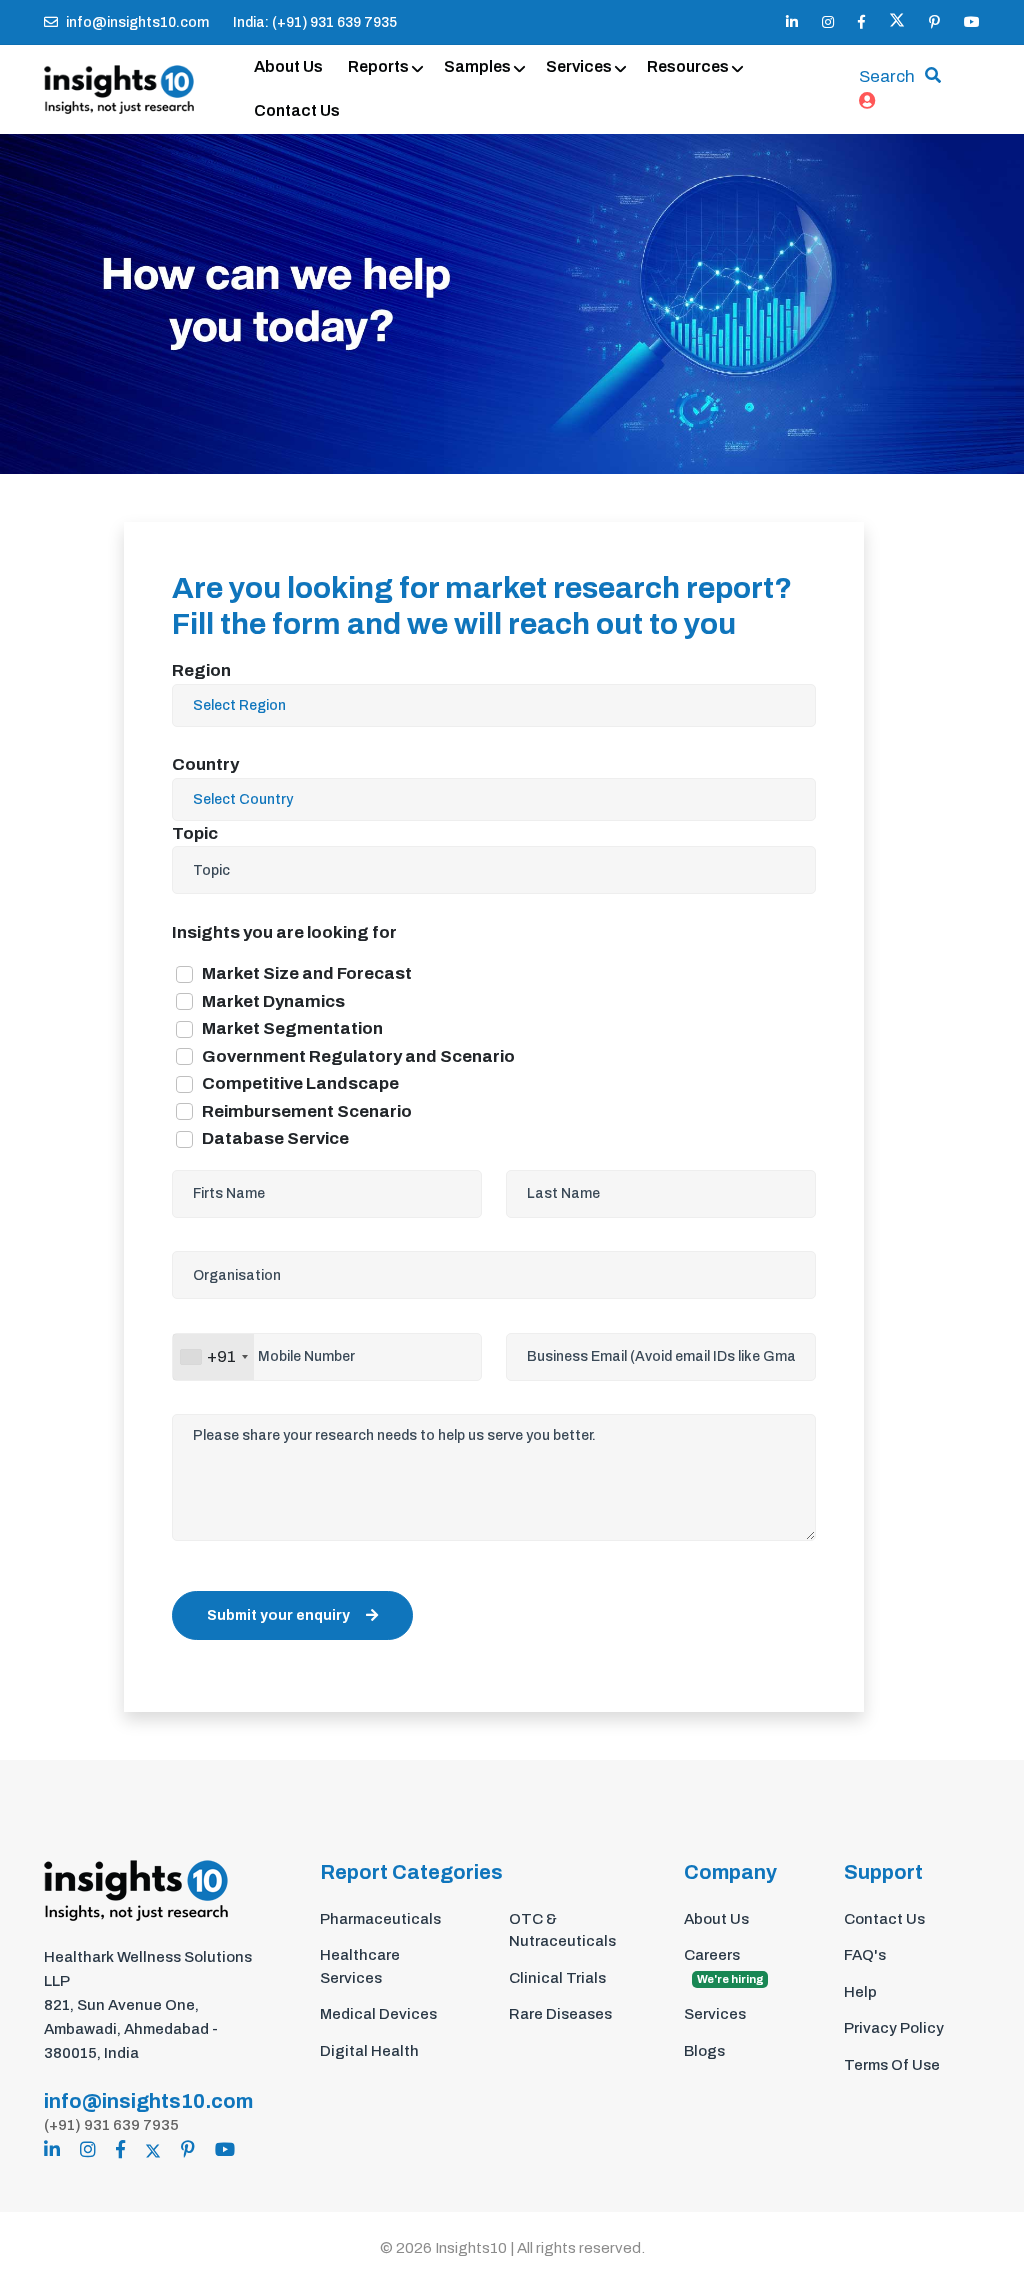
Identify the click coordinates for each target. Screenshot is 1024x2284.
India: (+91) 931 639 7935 (315, 22)
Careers (724, 1966)
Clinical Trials (557, 1978)
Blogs (704, 2051)
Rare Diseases (560, 2014)
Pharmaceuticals (380, 1919)
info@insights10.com (137, 22)
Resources (688, 66)
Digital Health (369, 2051)
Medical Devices (378, 2014)
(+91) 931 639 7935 (111, 2125)
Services (579, 66)
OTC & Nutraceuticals (562, 1930)
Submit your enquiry (278, 1615)
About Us (288, 66)
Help (860, 1992)
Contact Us (297, 110)
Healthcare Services (360, 1966)
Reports (378, 66)
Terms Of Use (892, 2065)
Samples (477, 66)
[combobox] (213, 1357)
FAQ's (865, 1955)
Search (887, 76)
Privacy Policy (894, 2028)
